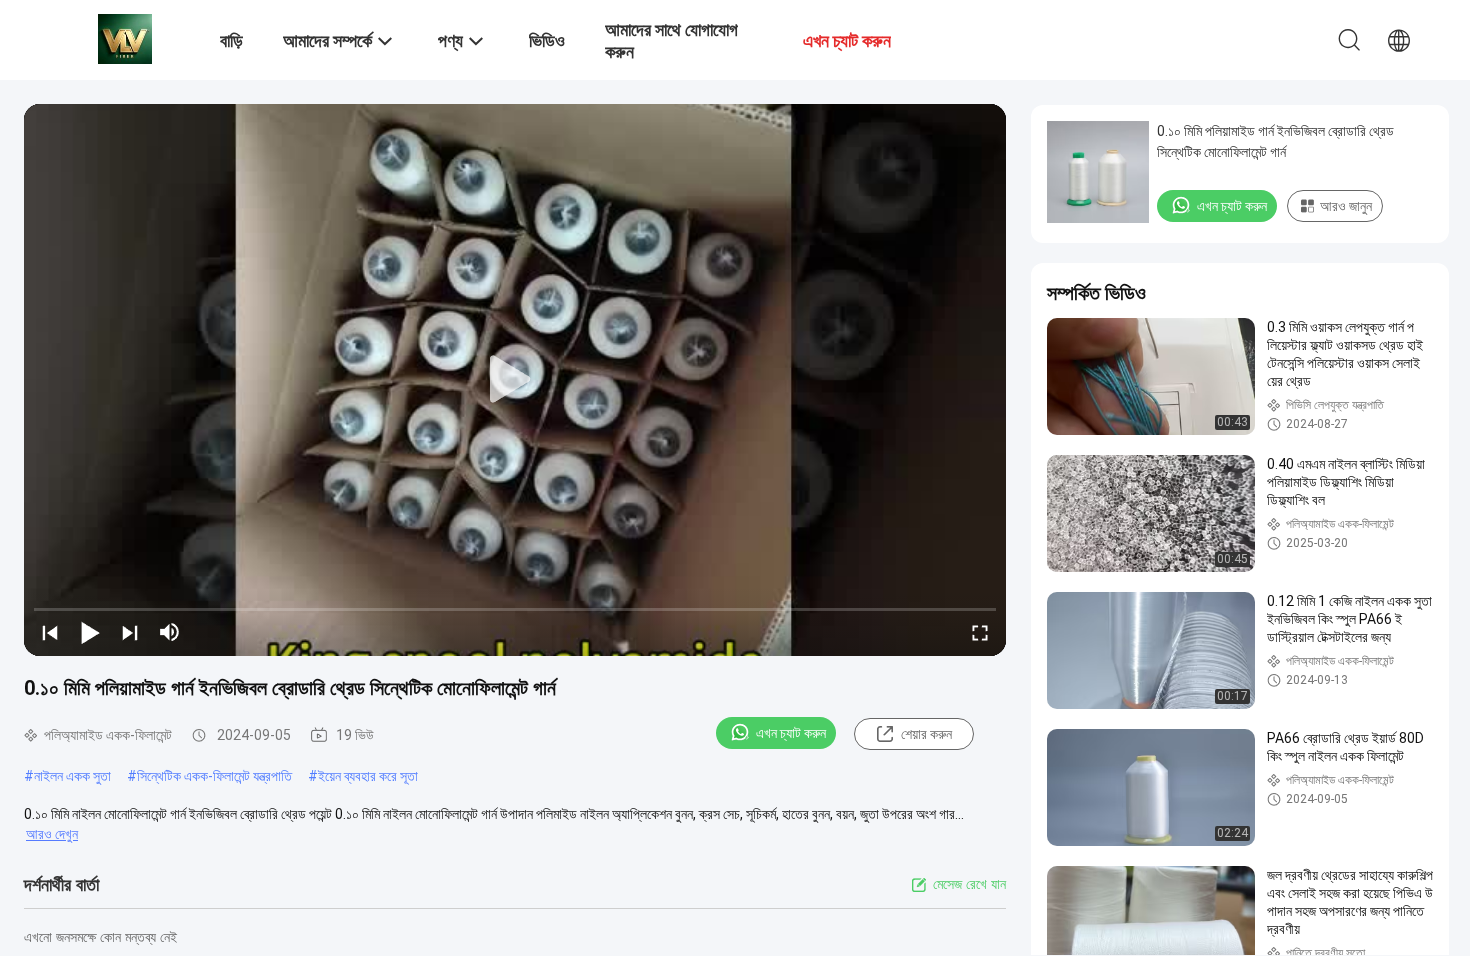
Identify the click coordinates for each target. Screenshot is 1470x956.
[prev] (50, 632)
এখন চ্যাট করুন (791, 733)
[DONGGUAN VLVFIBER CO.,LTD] (125, 38)
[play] (515, 380)
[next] (130, 632)
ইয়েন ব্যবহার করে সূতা (368, 776)
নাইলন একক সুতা (72, 776)
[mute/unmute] (170, 632)
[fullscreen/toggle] (980, 632)
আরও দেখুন (52, 834)
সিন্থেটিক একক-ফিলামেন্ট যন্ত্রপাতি (214, 776)
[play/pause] (90, 632)
